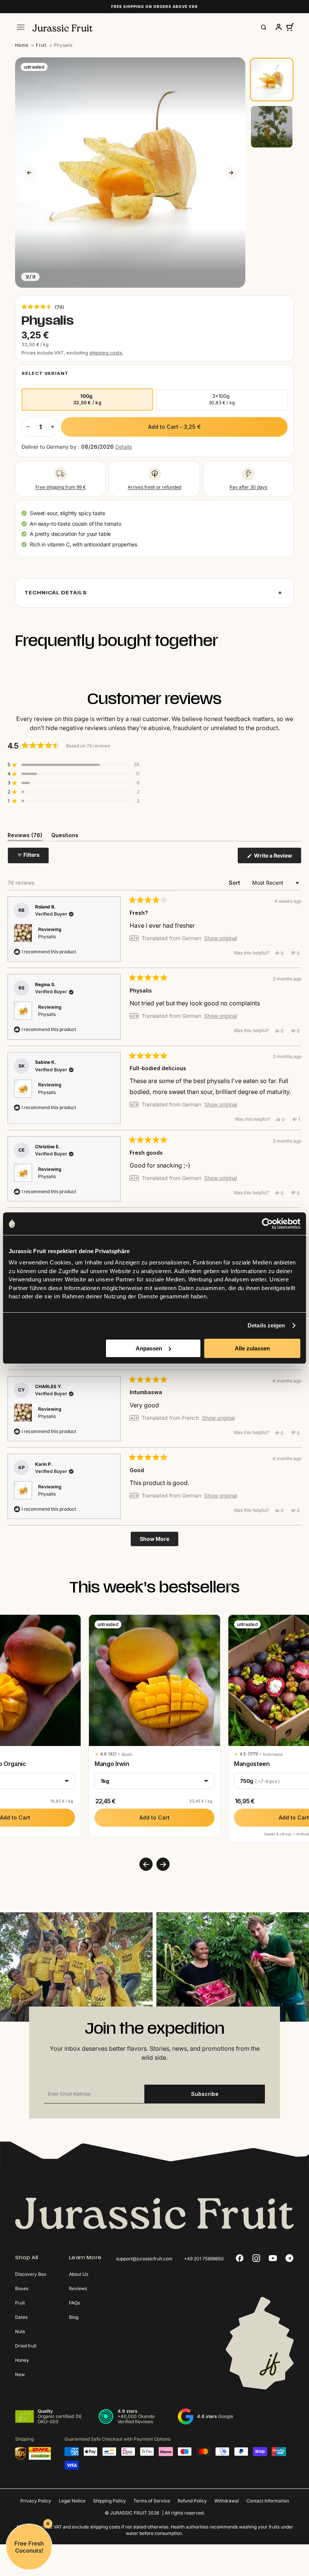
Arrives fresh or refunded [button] (154, 487)
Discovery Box (31, 2274)
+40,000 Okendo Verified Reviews (136, 2419)
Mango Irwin (112, 1764)
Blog (74, 2317)
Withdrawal (227, 2501)
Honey (22, 2360)
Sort (235, 883)
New (20, 2374)
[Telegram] (289, 2258)
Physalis (47, 937)
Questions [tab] (65, 836)
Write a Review (277, 858)
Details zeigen (266, 1325)
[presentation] (146, 1864)
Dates (21, 2317)
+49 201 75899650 (204, 2259)
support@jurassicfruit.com (144, 2259)
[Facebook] (240, 2258)
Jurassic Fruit (128, 2513)
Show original (221, 938)
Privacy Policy (36, 2501)
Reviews (78, 2288)
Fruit (41, 45)
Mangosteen (252, 1764)
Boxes (22, 2288)
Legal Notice (72, 2501)
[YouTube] (273, 2258)
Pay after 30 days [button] (248, 487)
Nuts (20, 2331)
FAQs (74, 2303)
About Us (79, 2274)
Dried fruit (26, 2346)
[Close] (48, 2524)
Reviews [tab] (25, 836)
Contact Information (268, 2501)
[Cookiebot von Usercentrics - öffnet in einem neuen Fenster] (267, 1224)
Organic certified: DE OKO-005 (60, 2419)
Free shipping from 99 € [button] (61, 487)
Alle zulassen (252, 1348)
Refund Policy (192, 2501)
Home (22, 45)
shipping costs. (106, 353)
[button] (43, 307)
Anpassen (149, 1348)
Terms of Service (152, 2501)
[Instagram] (256, 2258)
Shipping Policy (109, 2501)
